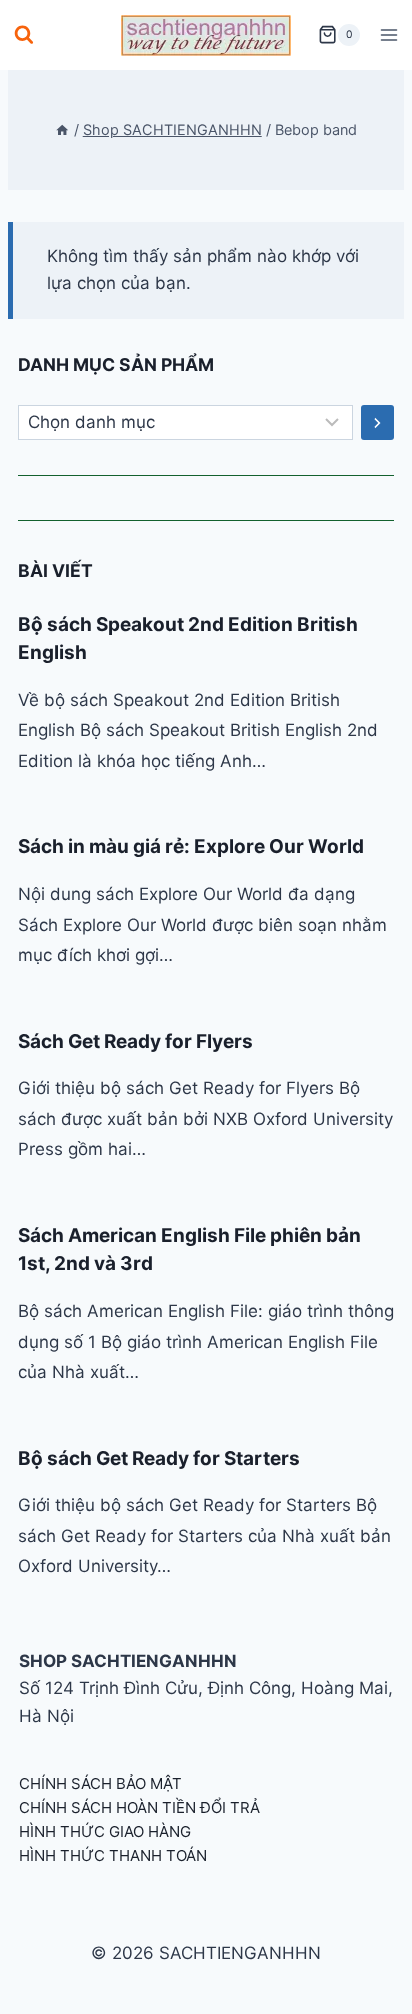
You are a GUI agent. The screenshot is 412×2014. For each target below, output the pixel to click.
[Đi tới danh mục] (377, 423)
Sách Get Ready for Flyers (135, 1041)
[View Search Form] (24, 35)
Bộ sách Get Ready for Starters (159, 1458)
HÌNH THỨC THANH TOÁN (113, 1855)
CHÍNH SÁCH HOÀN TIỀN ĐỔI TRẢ (139, 1807)
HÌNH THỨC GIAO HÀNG (105, 1831)
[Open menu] (388, 34)
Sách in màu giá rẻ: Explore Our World (191, 846)
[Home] (62, 129)
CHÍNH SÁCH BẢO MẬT (100, 1783)
